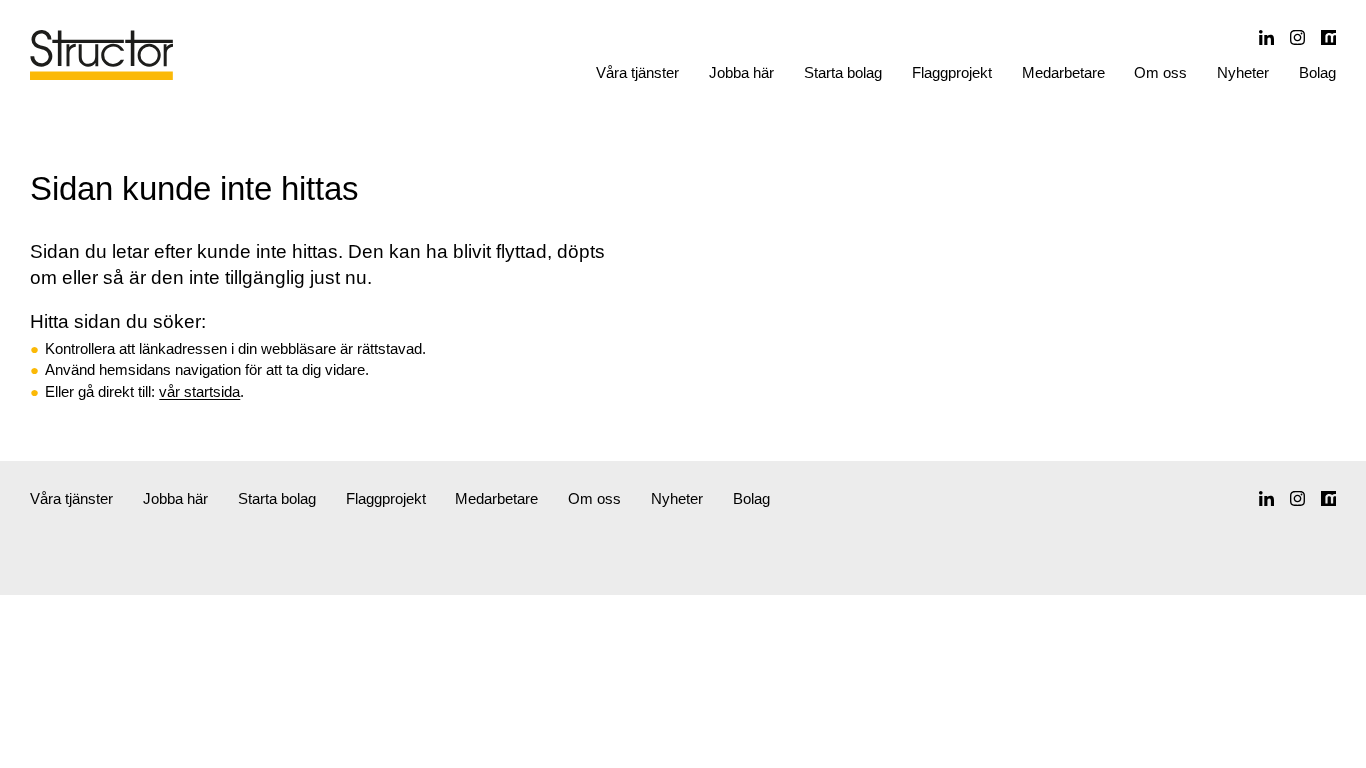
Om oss (1160, 72)
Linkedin (1266, 37)
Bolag (1317, 72)
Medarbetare (1063, 72)
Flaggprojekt (952, 72)
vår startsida (199, 391)
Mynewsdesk (1328, 37)
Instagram (1297, 37)
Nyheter (1243, 72)
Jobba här (741, 72)
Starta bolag (843, 72)
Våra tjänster (637, 72)
